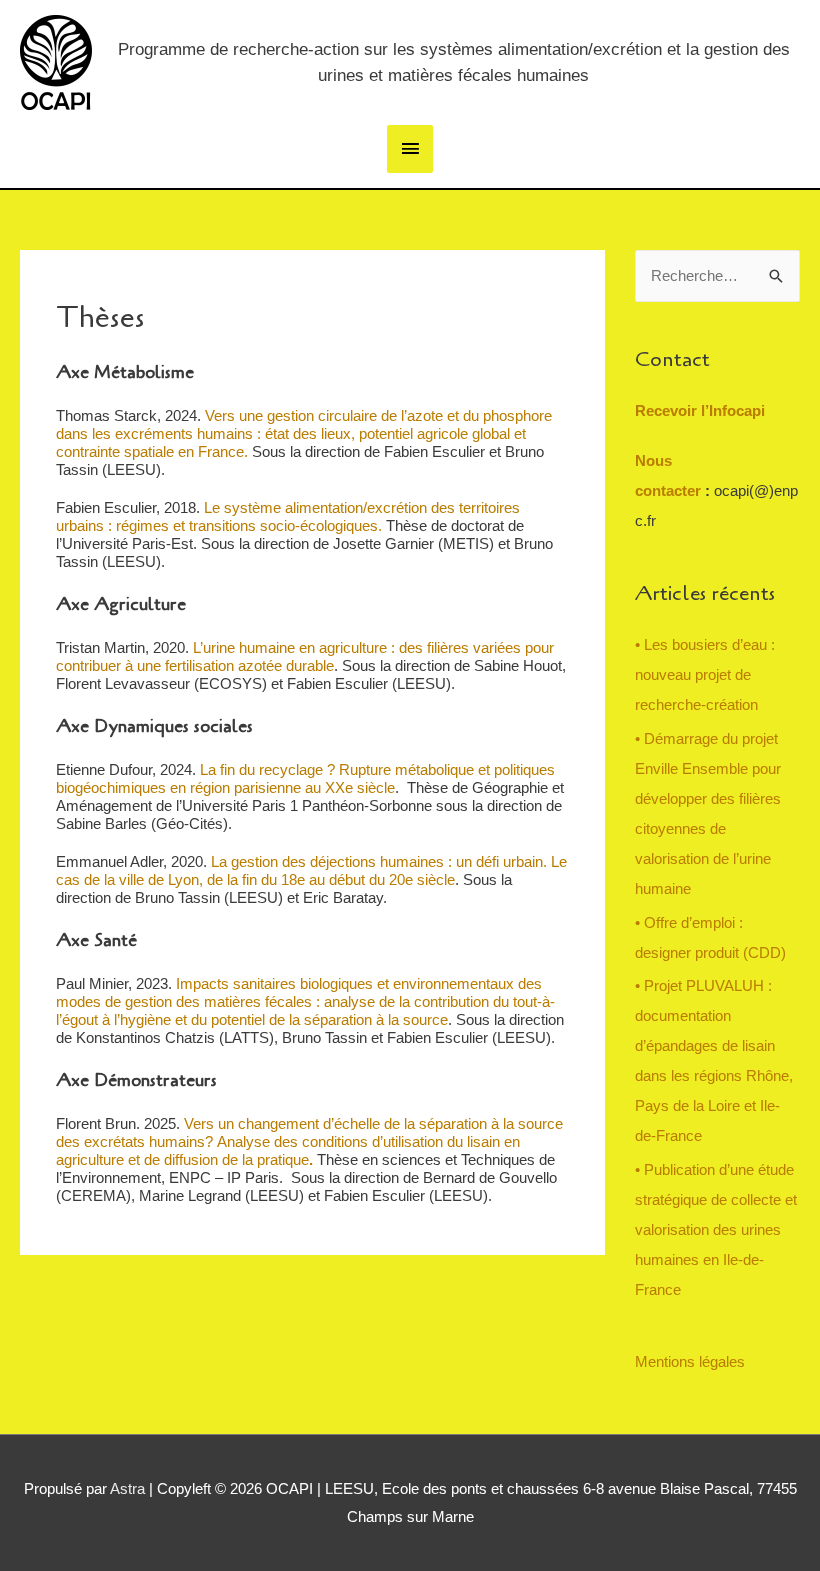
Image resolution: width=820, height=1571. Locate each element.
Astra (127, 1488)
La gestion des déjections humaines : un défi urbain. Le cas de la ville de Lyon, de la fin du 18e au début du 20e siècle (311, 870)
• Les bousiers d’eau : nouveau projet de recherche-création (705, 674)
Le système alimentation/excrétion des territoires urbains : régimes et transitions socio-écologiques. (288, 516)
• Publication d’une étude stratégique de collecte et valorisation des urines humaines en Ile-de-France (716, 1229)
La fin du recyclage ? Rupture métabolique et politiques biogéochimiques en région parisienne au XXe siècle (305, 778)
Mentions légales (690, 1361)
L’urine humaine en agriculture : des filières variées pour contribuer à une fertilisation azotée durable (305, 656)
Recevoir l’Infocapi (700, 410)
